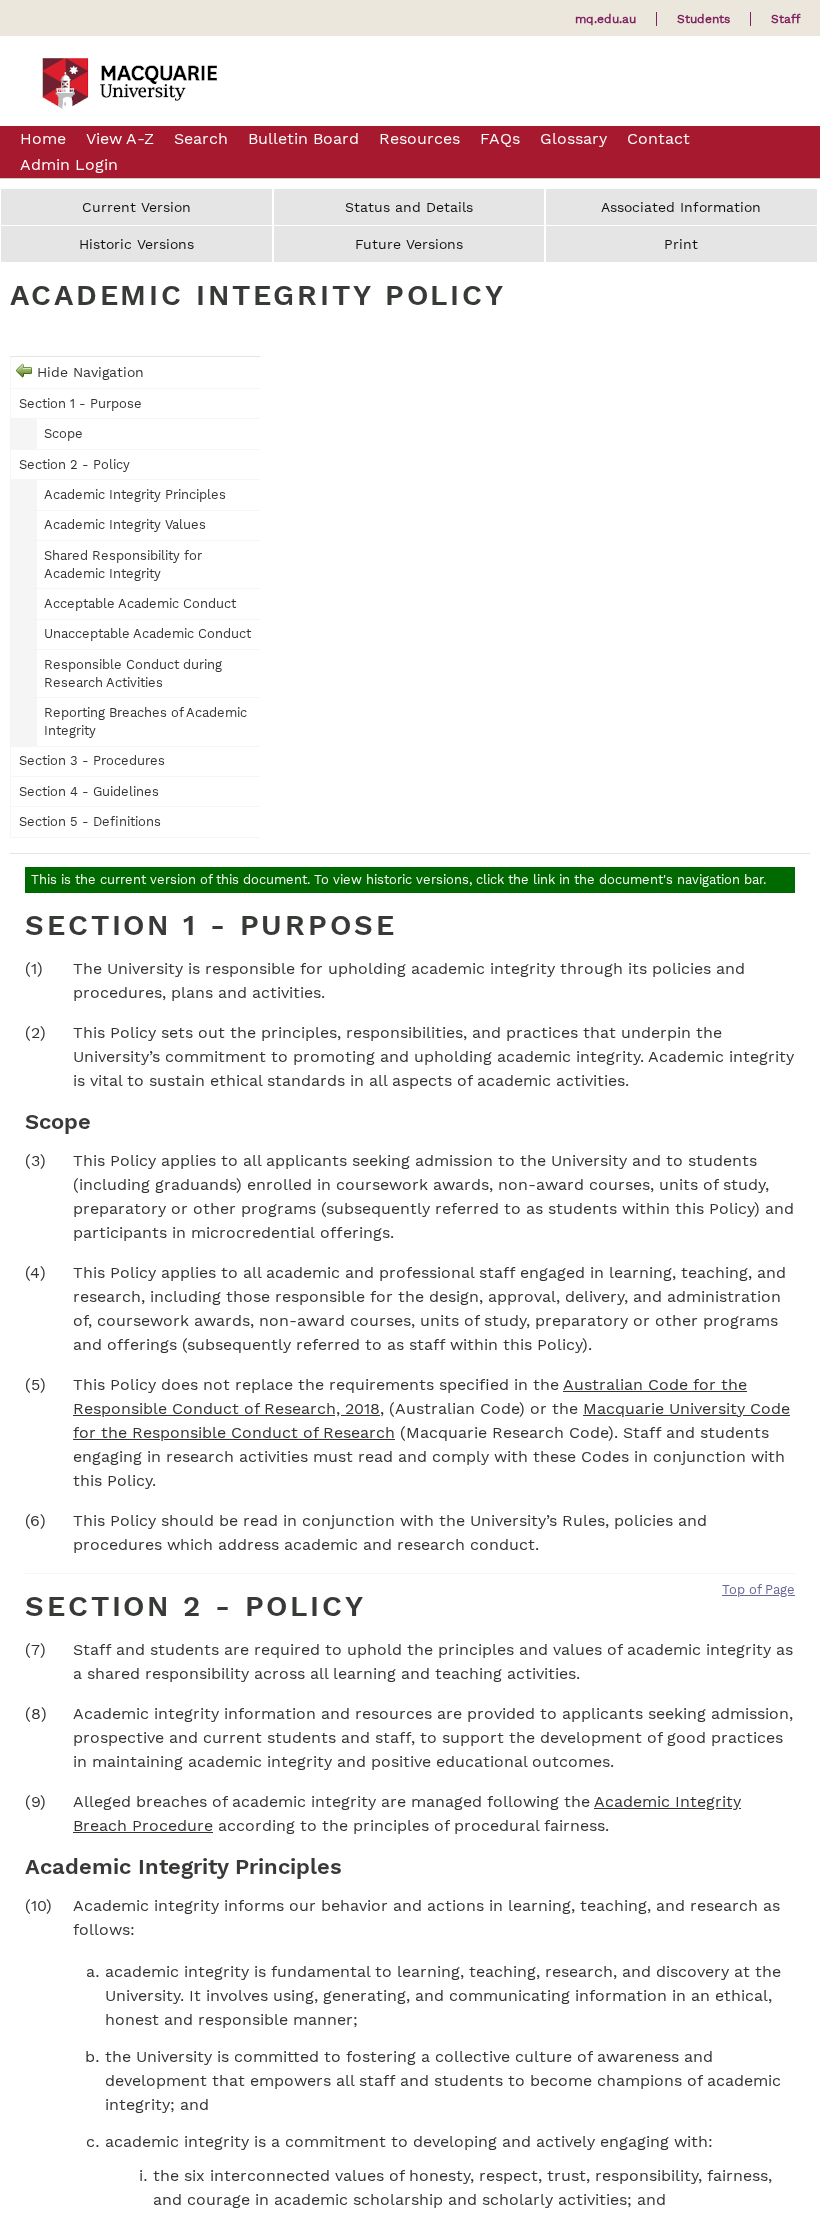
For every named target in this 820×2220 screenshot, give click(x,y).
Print (681, 244)
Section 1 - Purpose (80, 403)
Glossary (573, 138)
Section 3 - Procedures (92, 760)
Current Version (136, 207)
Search (201, 138)
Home (43, 138)
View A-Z (120, 138)
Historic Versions (136, 244)
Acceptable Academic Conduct (140, 603)
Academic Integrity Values (125, 524)
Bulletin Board (303, 138)
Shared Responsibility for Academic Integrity (123, 564)
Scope (63, 433)
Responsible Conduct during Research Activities (133, 673)
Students (703, 19)
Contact (658, 138)
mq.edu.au (605, 19)
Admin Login (69, 164)
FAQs (500, 138)
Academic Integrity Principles (135, 494)
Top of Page (758, 1589)
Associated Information (681, 207)
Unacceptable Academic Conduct (147, 633)
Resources (419, 138)
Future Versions (409, 244)
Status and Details (409, 207)
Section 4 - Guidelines (89, 791)
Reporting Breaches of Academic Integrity (145, 721)
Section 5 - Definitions (90, 821)
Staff (785, 19)
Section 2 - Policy (74, 464)
